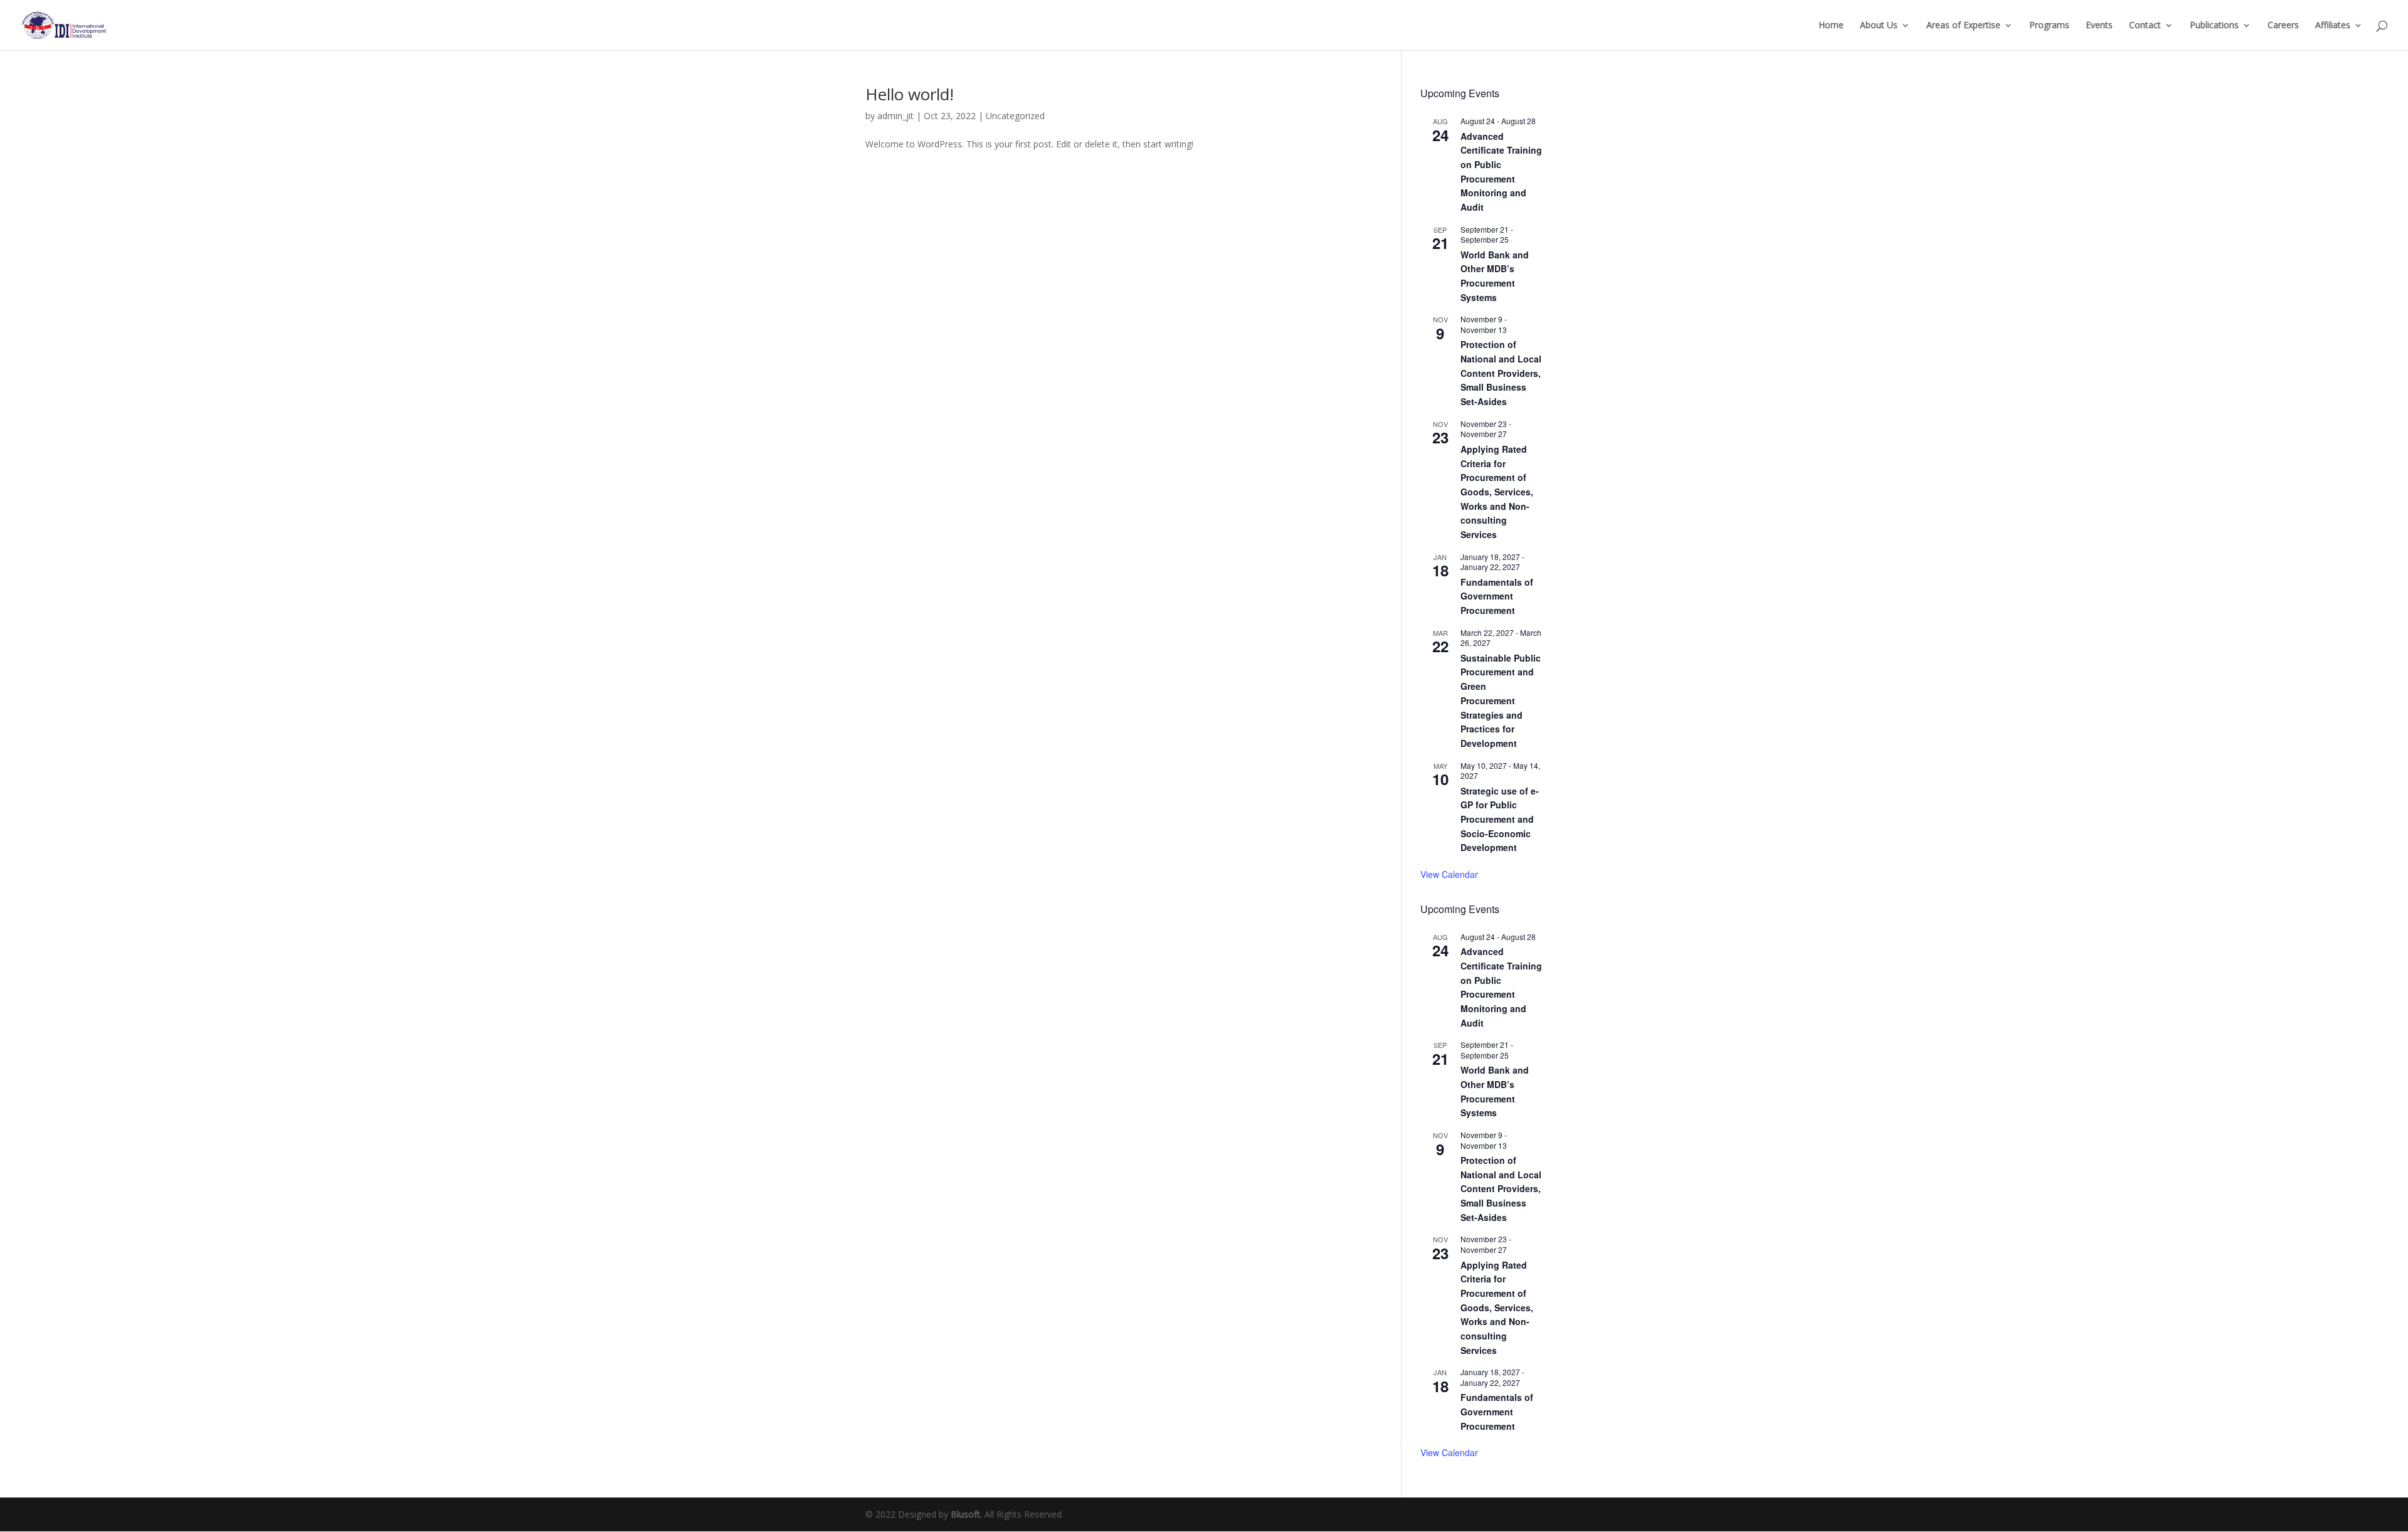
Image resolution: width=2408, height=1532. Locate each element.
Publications (2214, 26)
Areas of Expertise (1963, 26)
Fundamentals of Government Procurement (1497, 596)
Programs (2049, 26)
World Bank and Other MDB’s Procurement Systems (1495, 276)
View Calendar (1449, 874)
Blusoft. (966, 1514)
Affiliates (2333, 26)
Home (1831, 26)
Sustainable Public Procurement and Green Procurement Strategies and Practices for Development (1501, 700)
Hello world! (910, 94)
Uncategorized (1015, 116)
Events (2099, 26)
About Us (1879, 26)
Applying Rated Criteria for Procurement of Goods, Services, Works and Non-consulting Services (1497, 492)
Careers (2283, 26)
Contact (2145, 26)
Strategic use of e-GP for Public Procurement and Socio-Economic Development (1500, 819)
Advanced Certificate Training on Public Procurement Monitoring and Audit (1501, 987)
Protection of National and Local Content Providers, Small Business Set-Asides (1501, 373)
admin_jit (895, 116)
